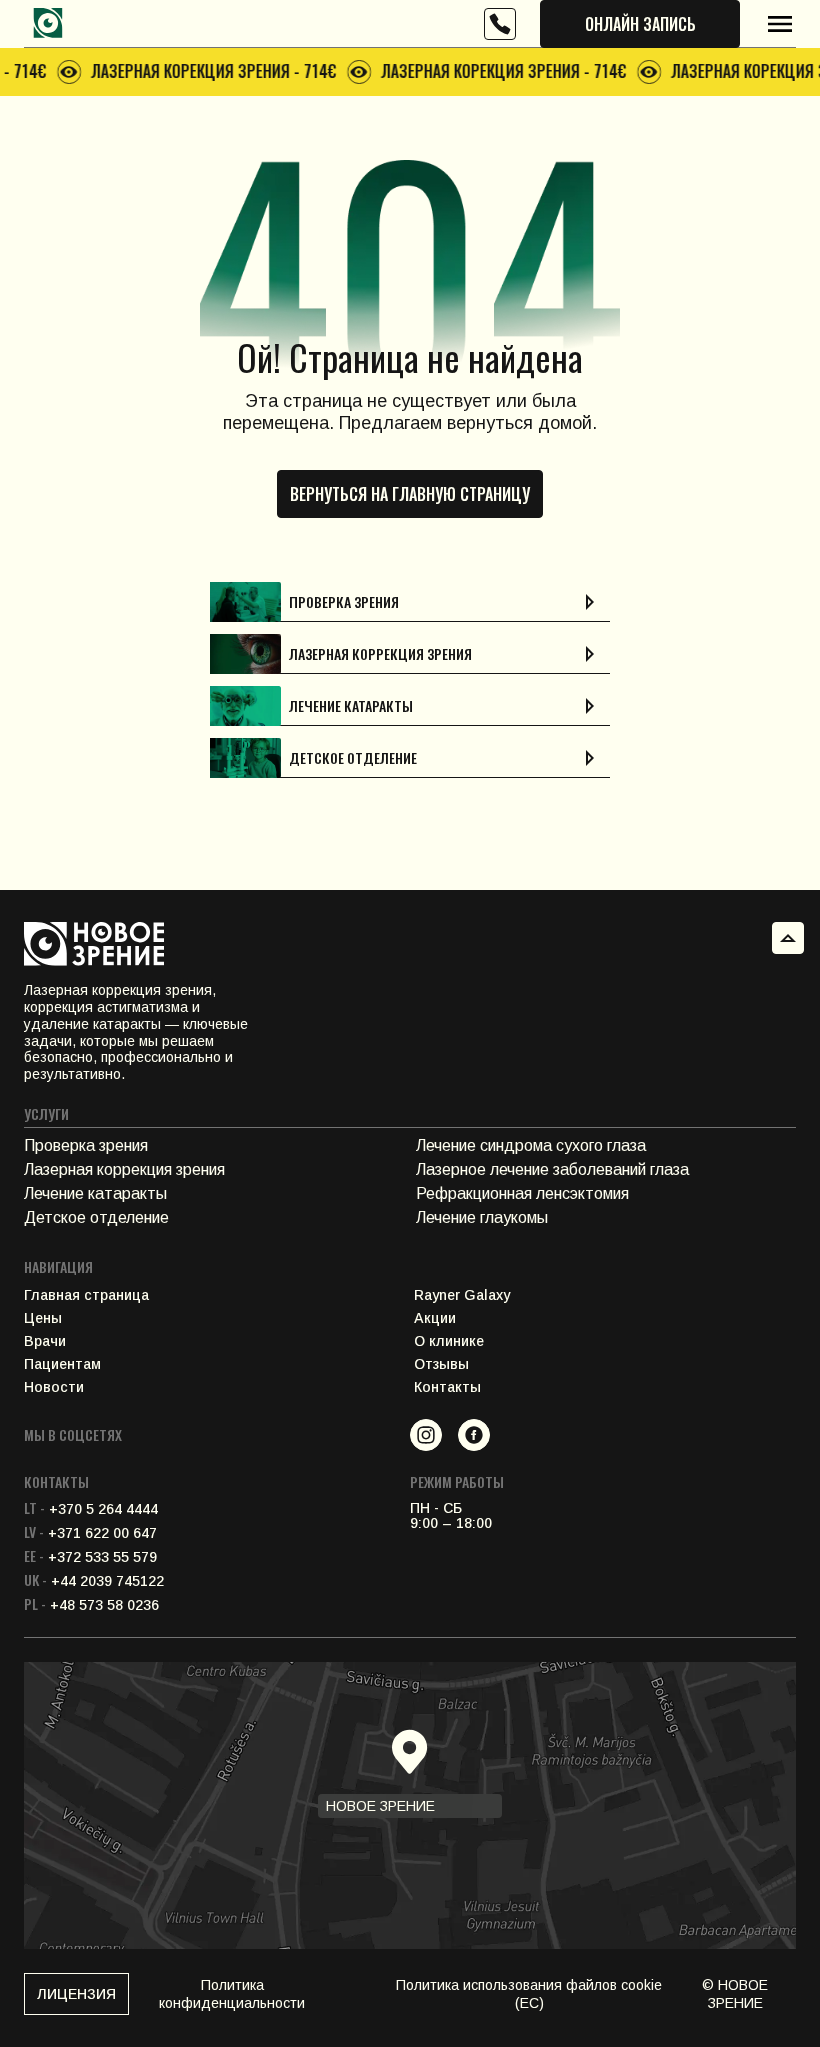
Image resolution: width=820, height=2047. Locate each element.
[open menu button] (780, 24)
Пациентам (62, 1364)
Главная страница (86, 1295)
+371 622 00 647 (90, 1533)
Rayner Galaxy (462, 1295)
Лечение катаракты (95, 1193)
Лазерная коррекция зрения (124, 1169)
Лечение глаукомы (482, 1217)
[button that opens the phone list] (500, 24)
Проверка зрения (86, 1145)
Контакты (447, 1387)
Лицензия (76, 1994)
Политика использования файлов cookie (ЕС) (529, 1994)
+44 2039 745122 (94, 1581)
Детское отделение (96, 1217)
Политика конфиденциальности (232, 1994)
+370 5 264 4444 (91, 1509)
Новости (54, 1387)
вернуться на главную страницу (410, 494)
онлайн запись (640, 24)
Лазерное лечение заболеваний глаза (552, 1169)
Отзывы (441, 1364)
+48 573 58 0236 (91, 1605)
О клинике (449, 1341)
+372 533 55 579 (90, 1557)
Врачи (45, 1341)
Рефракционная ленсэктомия (522, 1193)
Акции (435, 1318)
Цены (43, 1318)
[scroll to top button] (788, 938)
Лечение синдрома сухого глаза (531, 1145)
